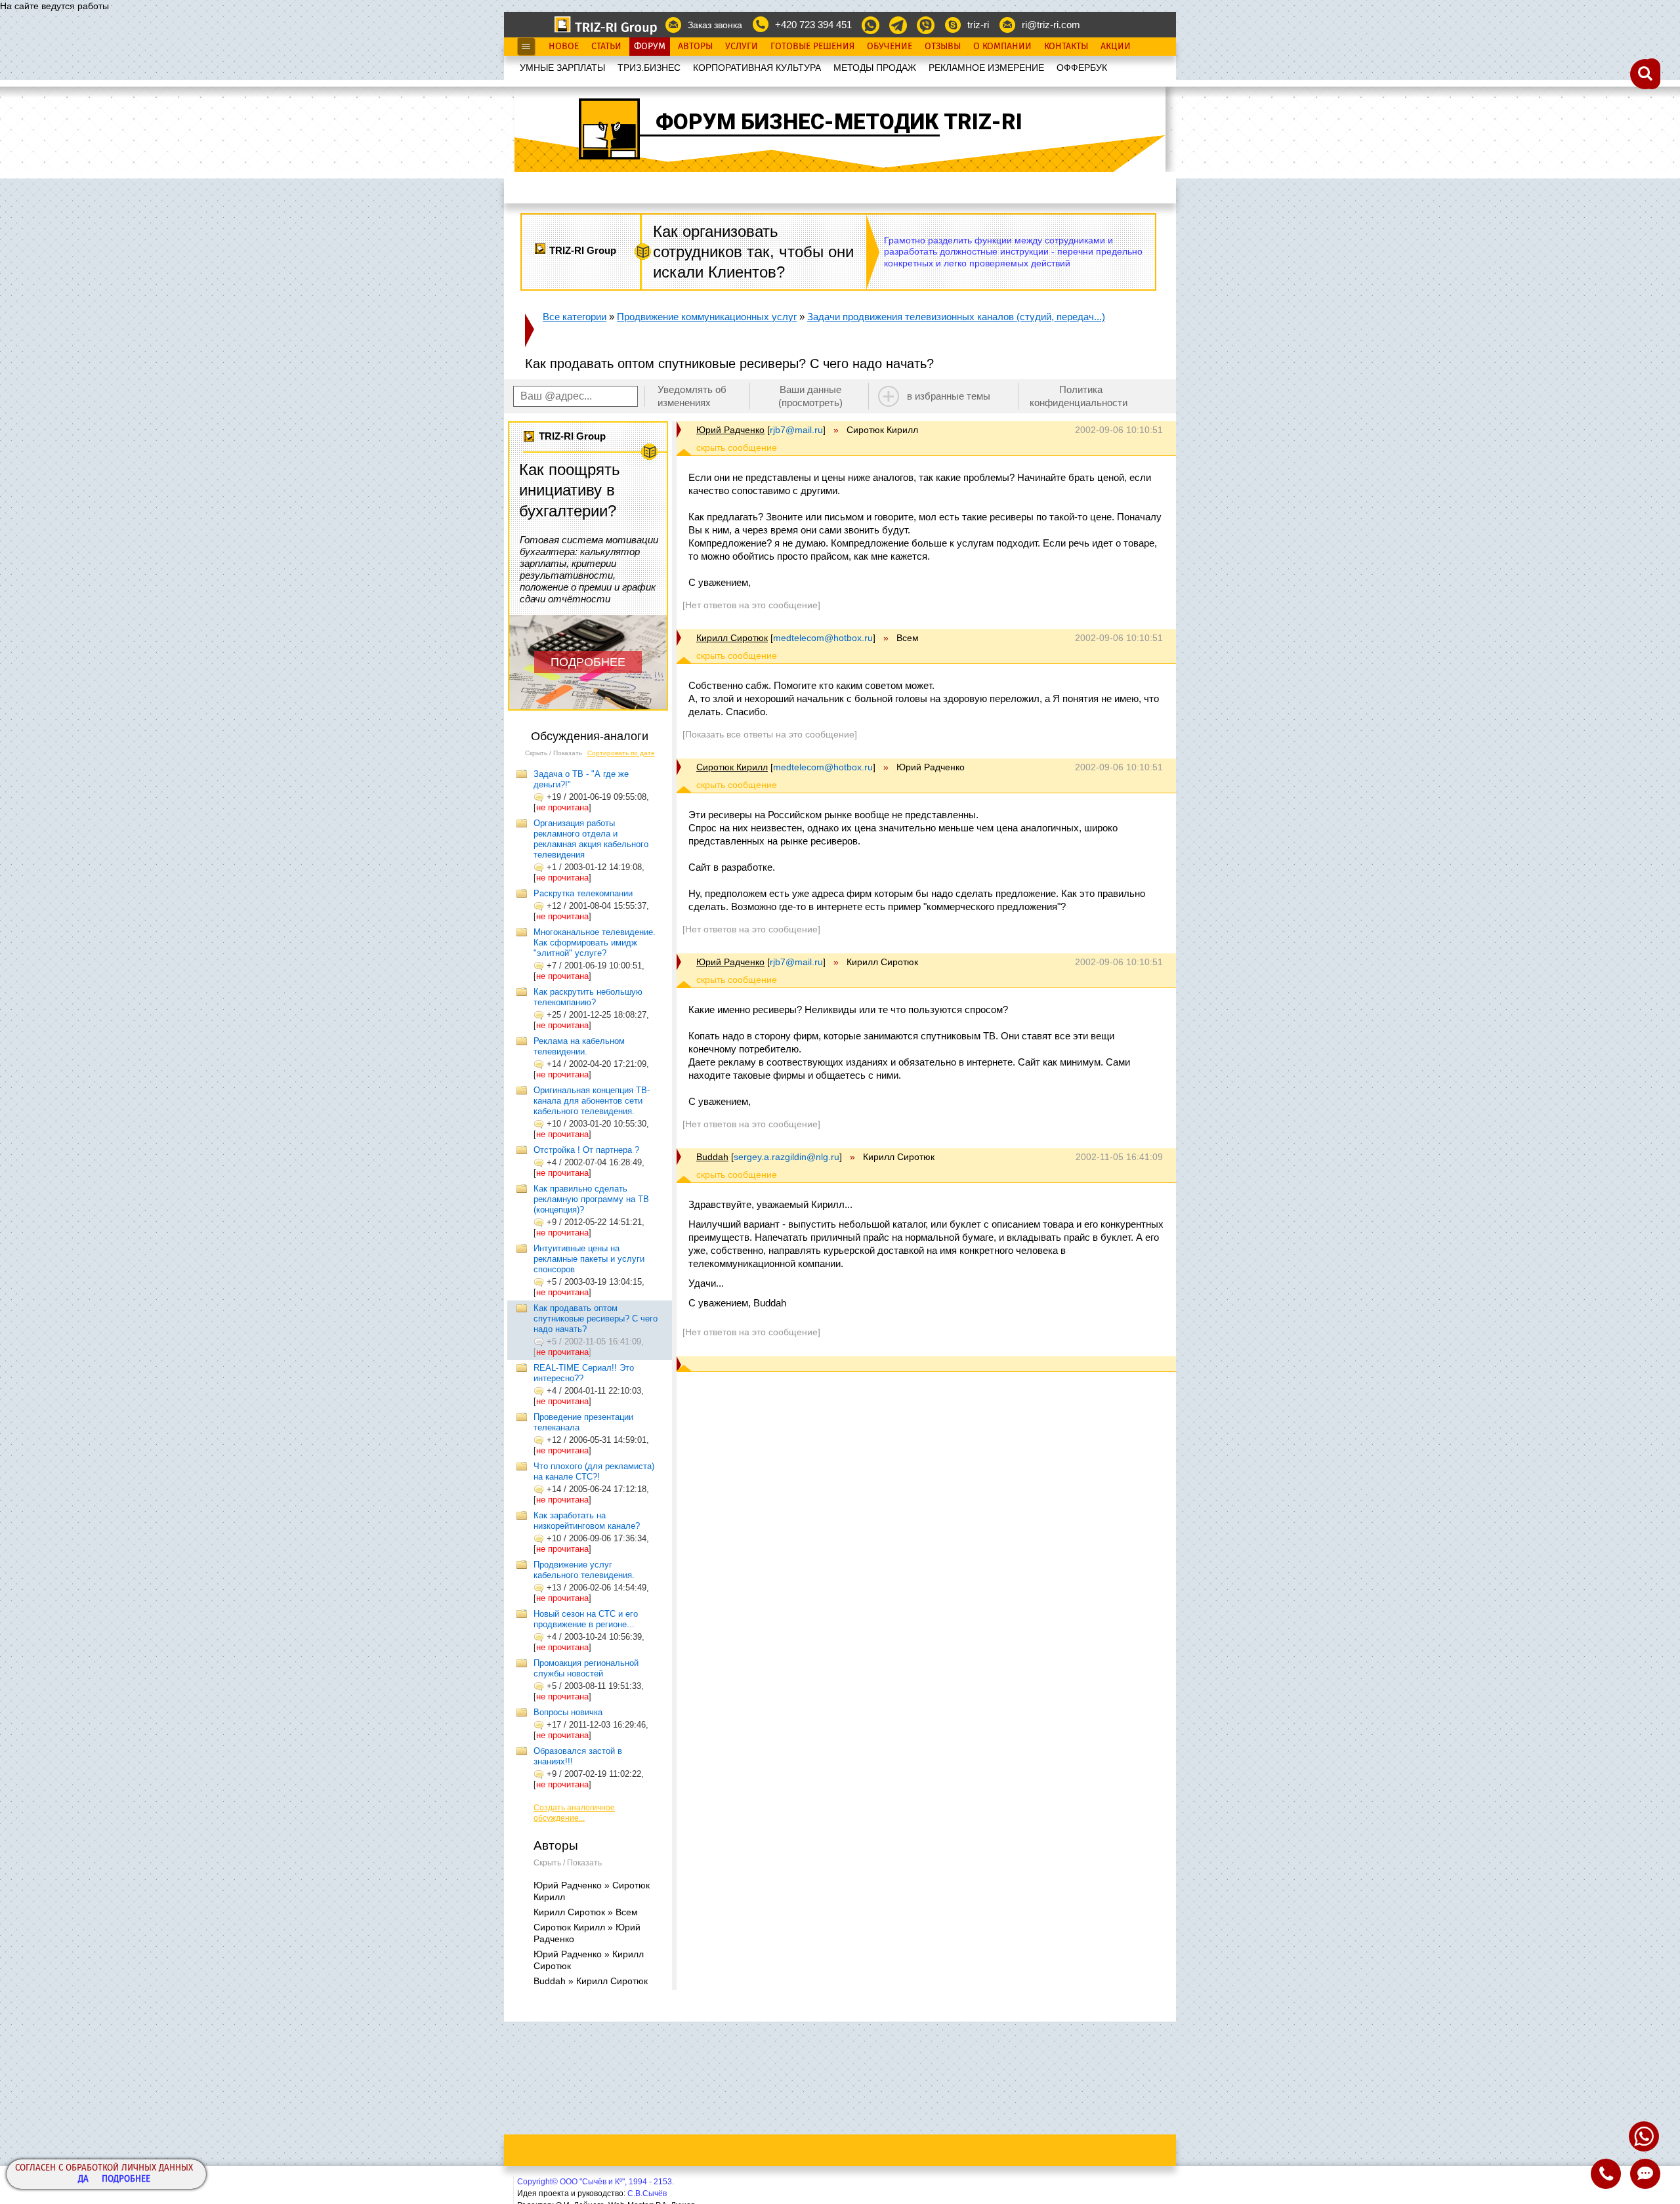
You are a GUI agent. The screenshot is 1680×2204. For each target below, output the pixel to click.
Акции (1116, 47)
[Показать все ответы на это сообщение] (770, 734)
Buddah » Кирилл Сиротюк (591, 1981)
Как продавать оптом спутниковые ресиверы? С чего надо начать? (596, 1319)
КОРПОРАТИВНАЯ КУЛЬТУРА (757, 68)
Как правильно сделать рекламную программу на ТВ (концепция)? (591, 1199)
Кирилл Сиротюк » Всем (586, 1912)
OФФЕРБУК (1082, 68)
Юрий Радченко (730, 430)
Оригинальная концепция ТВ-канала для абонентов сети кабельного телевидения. (592, 1101)
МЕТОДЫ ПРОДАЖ (875, 68)
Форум (650, 47)
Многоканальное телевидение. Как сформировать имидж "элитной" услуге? (595, 943)
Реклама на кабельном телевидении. (579, 1046)
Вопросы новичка (568, 1712)
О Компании (1002, 47)
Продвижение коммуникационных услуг (707, 317)
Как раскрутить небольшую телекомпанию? (588, 997)
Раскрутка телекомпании (583, 893)
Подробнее (126, 2179)
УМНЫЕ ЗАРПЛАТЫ (562, 68)
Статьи (606, 47)
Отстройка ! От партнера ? (586, 1150)
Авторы (695, 47)
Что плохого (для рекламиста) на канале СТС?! (594, 1471)
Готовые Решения (812, 47)
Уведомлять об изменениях (692, 396)
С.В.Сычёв (647, 2194)
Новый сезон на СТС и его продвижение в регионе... (586, 1619)
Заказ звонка (715, 25)
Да (83, 2179)
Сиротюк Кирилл (732, 767)
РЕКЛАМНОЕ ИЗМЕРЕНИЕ (986, 68)
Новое (564, 47)
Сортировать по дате (621, 753)
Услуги (742, 47)
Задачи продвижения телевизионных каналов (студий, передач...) (956, 317)
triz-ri (978, 25)
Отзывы (943, 47)
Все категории (575, 317)
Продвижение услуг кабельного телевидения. (584, 1570)
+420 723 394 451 (813, 25)
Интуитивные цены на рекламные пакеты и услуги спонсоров (589, 1259)
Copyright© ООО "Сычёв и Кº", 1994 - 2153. (596, 2182)
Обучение (890, 47)
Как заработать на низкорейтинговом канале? (587, 1521)
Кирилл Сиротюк (732, 638)
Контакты (1066, 47)
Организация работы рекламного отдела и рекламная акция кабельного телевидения (591, 839)
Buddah (712, 1157)
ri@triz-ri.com (1051, 25)
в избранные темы (949, 396)
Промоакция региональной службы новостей (586, 1668)
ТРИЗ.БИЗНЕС (649, 68)
